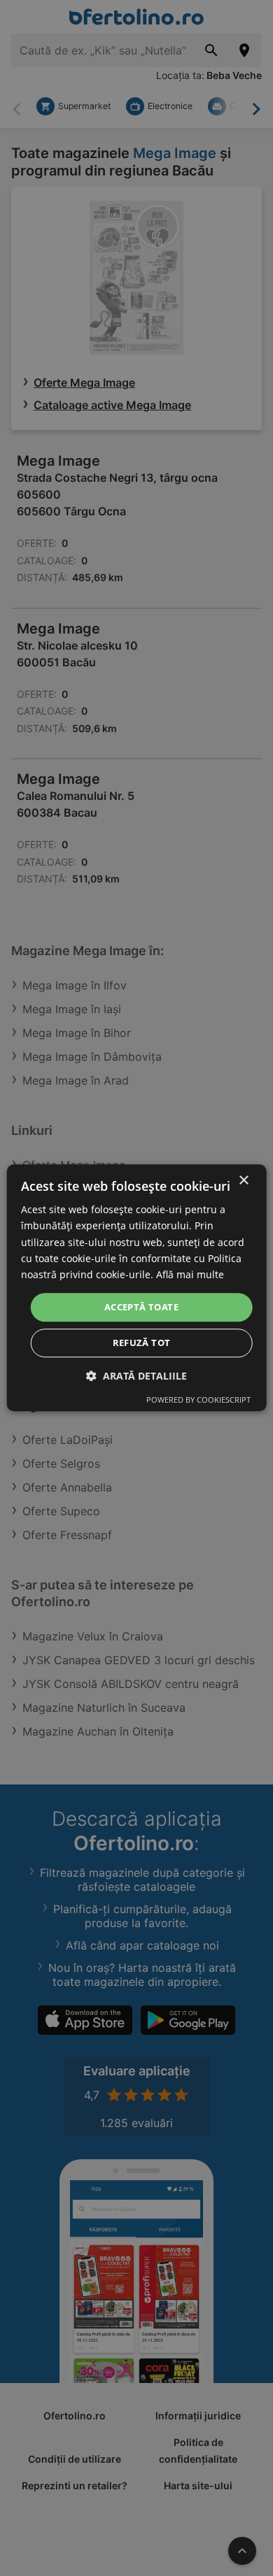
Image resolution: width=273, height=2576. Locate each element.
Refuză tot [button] (142, 1343)
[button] (136, 1376)
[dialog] (137, 1288)
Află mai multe (190, 1274)
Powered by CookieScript (198, 1400)
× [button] (243, 1181)
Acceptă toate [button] (141, 1307)
